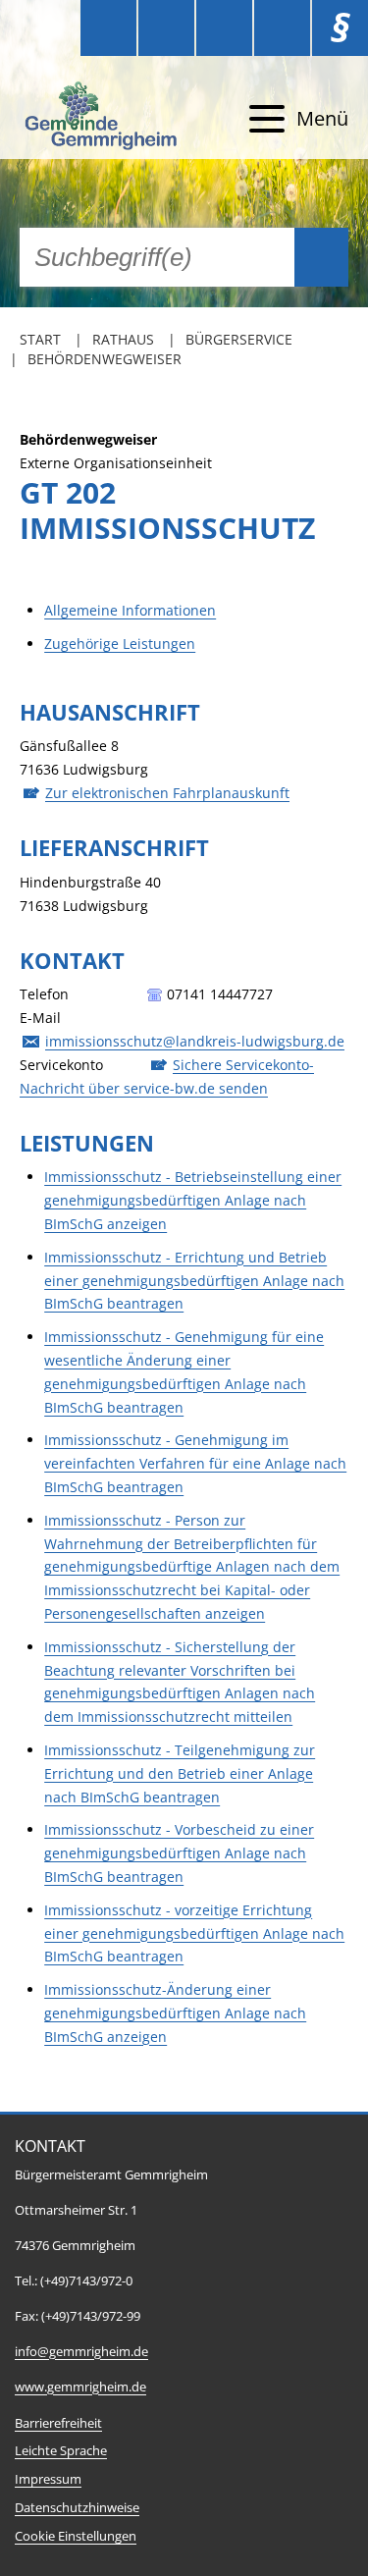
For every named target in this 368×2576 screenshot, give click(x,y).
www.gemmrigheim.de (80, 2387)
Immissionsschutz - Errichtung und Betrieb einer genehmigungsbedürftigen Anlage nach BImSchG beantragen (194, 1281)
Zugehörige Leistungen (120, 644)
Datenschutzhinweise (77, 2508)
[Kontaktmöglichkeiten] (224, 28)
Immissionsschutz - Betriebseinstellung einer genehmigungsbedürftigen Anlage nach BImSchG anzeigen (193, 1200)
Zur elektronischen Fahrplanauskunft (167, 793)
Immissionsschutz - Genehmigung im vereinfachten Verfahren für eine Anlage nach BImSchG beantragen (195, 1463)
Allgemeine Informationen (130, 610)
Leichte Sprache (61, 2451)
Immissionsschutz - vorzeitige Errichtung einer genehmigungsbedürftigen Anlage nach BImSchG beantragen (194, 1933)
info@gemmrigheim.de (81, 2352)
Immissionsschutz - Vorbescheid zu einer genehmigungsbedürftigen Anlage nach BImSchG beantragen (179, 1853)
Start (40, 339)
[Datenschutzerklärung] (282, 28)
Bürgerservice (239, 339)
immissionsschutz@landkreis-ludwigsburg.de (195, 1041)
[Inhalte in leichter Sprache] (108, 28)
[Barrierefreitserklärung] (166, 28)
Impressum (48, 2479)
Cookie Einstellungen (76, 2536)
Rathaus (123, 339)
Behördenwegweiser (105, 359)
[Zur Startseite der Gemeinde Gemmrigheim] (103, 119)
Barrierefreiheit (58, 2423)
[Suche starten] (321, 257)
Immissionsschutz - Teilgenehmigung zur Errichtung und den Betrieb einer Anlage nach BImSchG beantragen (180, 1773)
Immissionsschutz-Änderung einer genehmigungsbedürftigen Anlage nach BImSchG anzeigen (175, 2013)
